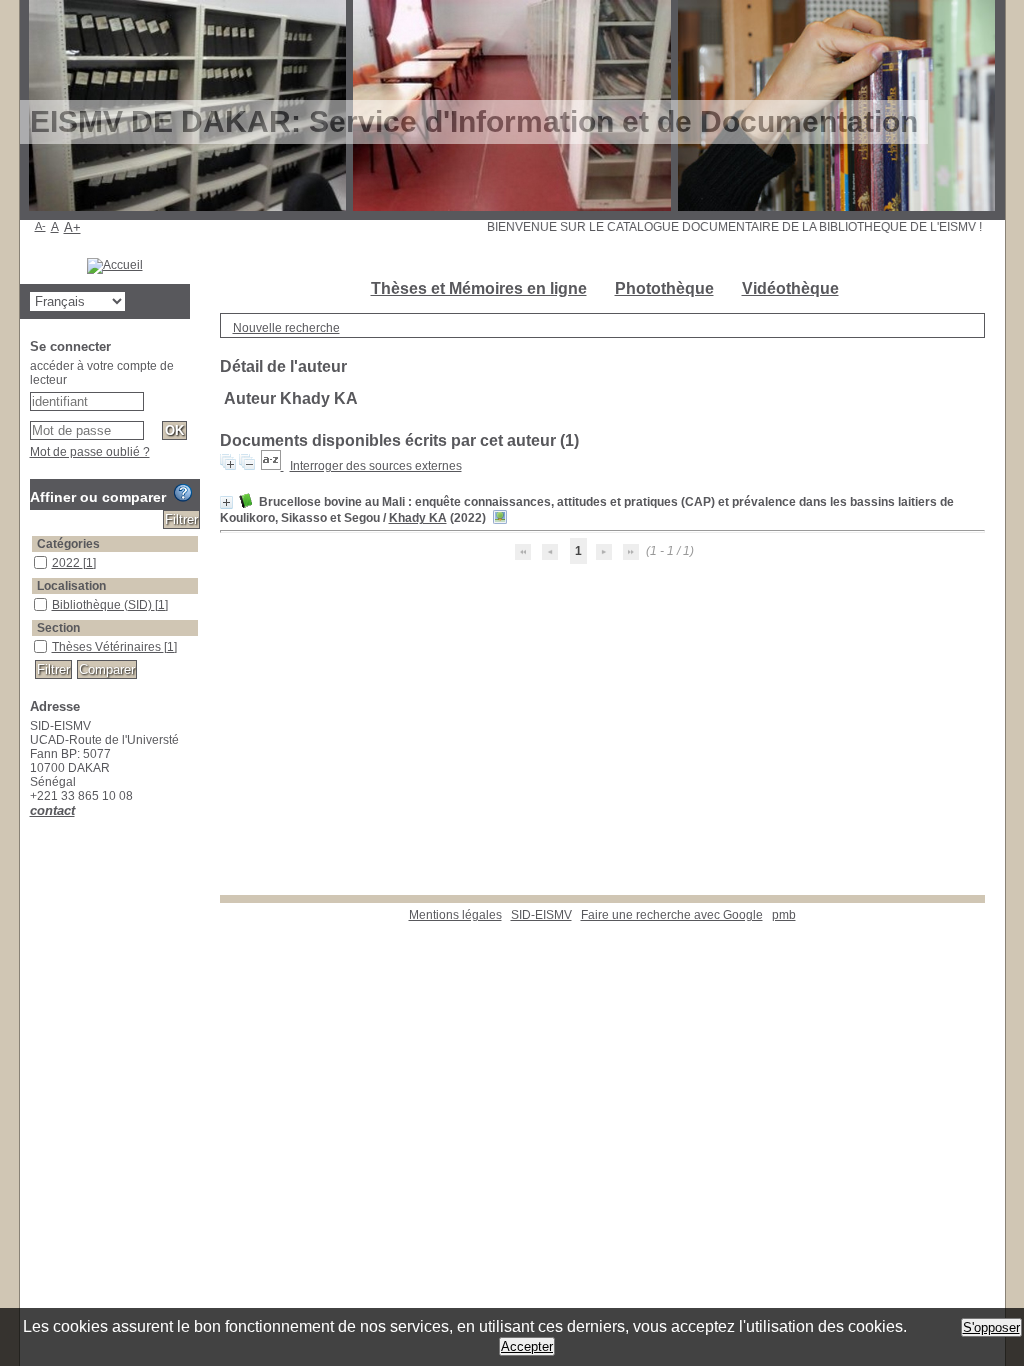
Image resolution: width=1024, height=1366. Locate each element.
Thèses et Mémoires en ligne (479, 288)
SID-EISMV (541, 915)
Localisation (71, 586)
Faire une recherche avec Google (672, 915)
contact (52, 810)
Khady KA (418, 518)
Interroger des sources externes (376, 466)
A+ (72, 227)
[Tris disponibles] (272, 466)
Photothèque (664, 288)
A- (40, 226)
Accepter (527, 1346)
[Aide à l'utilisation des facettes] (183, 493)
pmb (784, 915)
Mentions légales (455, 915)
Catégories (68, 544)
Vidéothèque (790, 288)
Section (58, 628)
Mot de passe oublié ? (90, 452)
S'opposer (991, 1327)
